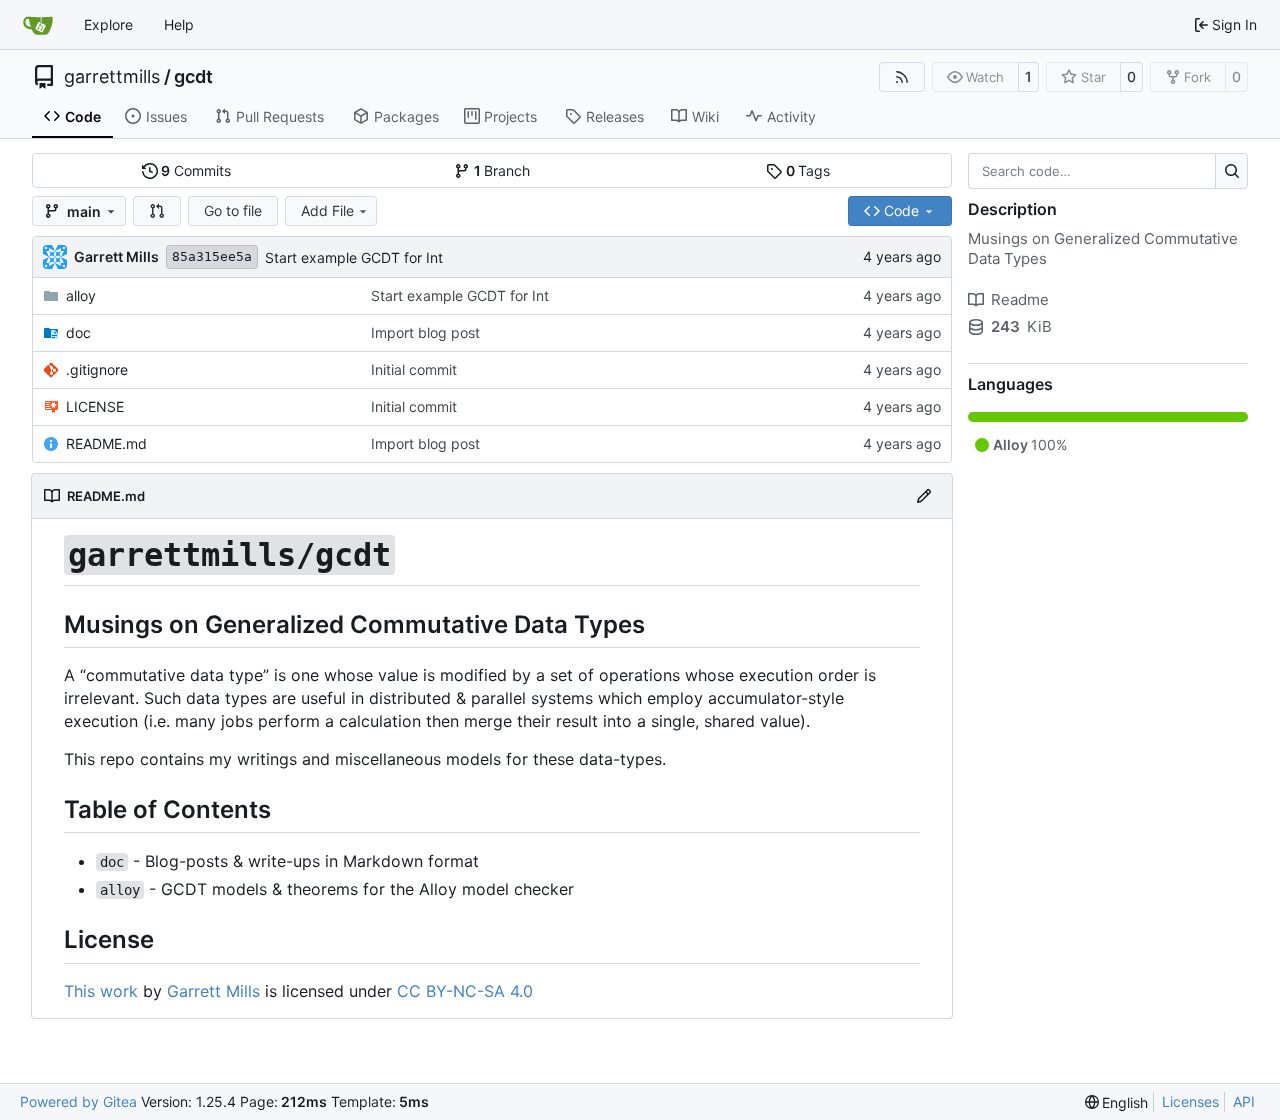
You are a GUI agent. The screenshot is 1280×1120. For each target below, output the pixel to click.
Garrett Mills (213, 991)
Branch (502, 170)
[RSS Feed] (902, 77)
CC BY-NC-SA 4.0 (465, 991)
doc (78, 332)
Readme (1020, 299)
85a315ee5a (212, 256)
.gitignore (97, 369)
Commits (196, 170)
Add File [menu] (327, 210)
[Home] (38, 25)
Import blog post (425, 332)
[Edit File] (924, 496)
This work (101, 991)
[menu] (1117, 1102)
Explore (108, 24)
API (1244, 1101)
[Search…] (1231, 171)
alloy (81, 295)
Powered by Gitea (78, 1101)
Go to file (233, 210)
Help (179, 24)
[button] (157, 211)
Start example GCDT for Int (354, 257)
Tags (808, 170)
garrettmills (112, 77)
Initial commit (414, 369)
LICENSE (95, 406)
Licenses (1190, 1101)
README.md (106, 443)
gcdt (193, 77)
